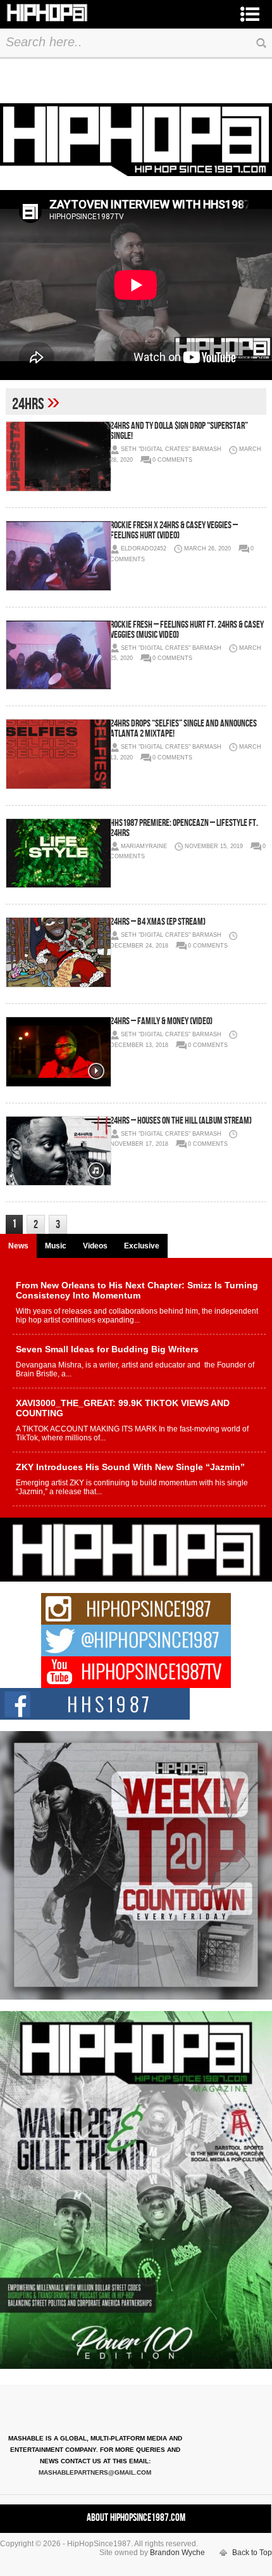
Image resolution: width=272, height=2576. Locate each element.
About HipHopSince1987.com (136, 2518)
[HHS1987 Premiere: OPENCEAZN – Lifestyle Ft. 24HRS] (58, 853)
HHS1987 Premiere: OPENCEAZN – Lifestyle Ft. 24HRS (184, 828)
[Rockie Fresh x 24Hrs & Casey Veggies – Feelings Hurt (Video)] (58, 556)
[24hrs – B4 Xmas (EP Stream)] (58, 952)
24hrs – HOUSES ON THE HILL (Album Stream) (181, 1121)
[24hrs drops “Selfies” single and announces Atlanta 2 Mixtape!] (58, 754)
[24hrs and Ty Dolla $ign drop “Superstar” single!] (58, 456)
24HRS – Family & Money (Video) (161, 1021)
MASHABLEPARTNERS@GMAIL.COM (95, 2472)
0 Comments (172, 460)
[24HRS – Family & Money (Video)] (58, 1052)
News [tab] (18, 1246)
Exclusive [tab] (142, 1246)
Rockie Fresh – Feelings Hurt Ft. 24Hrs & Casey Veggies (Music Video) (187, 630)
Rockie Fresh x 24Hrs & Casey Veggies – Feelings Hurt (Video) (174, 530)
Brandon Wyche (177, 2553)
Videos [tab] (95, 1246)
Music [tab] (56, 1246)
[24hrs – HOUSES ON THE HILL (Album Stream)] (58, 1151)
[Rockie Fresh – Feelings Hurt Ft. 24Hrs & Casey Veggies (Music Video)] (58, 655)
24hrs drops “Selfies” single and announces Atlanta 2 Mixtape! (183, 729)
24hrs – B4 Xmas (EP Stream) (158, 922)
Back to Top (252, 2553)
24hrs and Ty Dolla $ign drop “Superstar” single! (179, 431)
